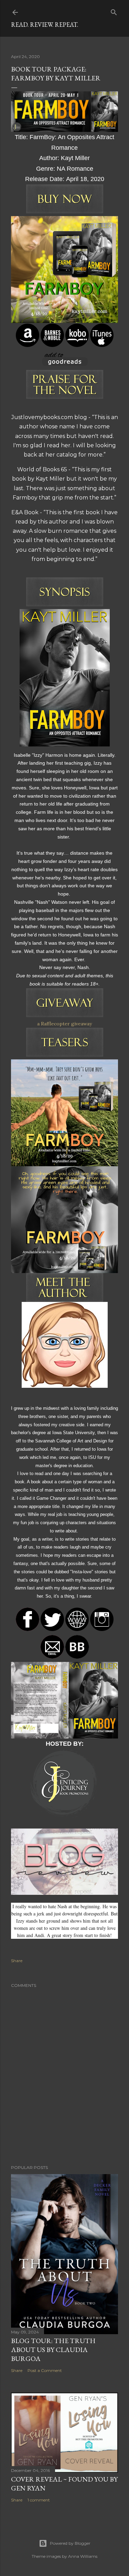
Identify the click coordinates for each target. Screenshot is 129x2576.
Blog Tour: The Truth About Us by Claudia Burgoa (53, 2350)
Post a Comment (45, 2370)
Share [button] (17, 1961)
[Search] (114, 11)
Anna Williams (83, 2556)
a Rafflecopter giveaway (64, 1024)
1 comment (39, 2500)
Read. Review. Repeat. (45, 25)
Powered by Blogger (70, 2543)
